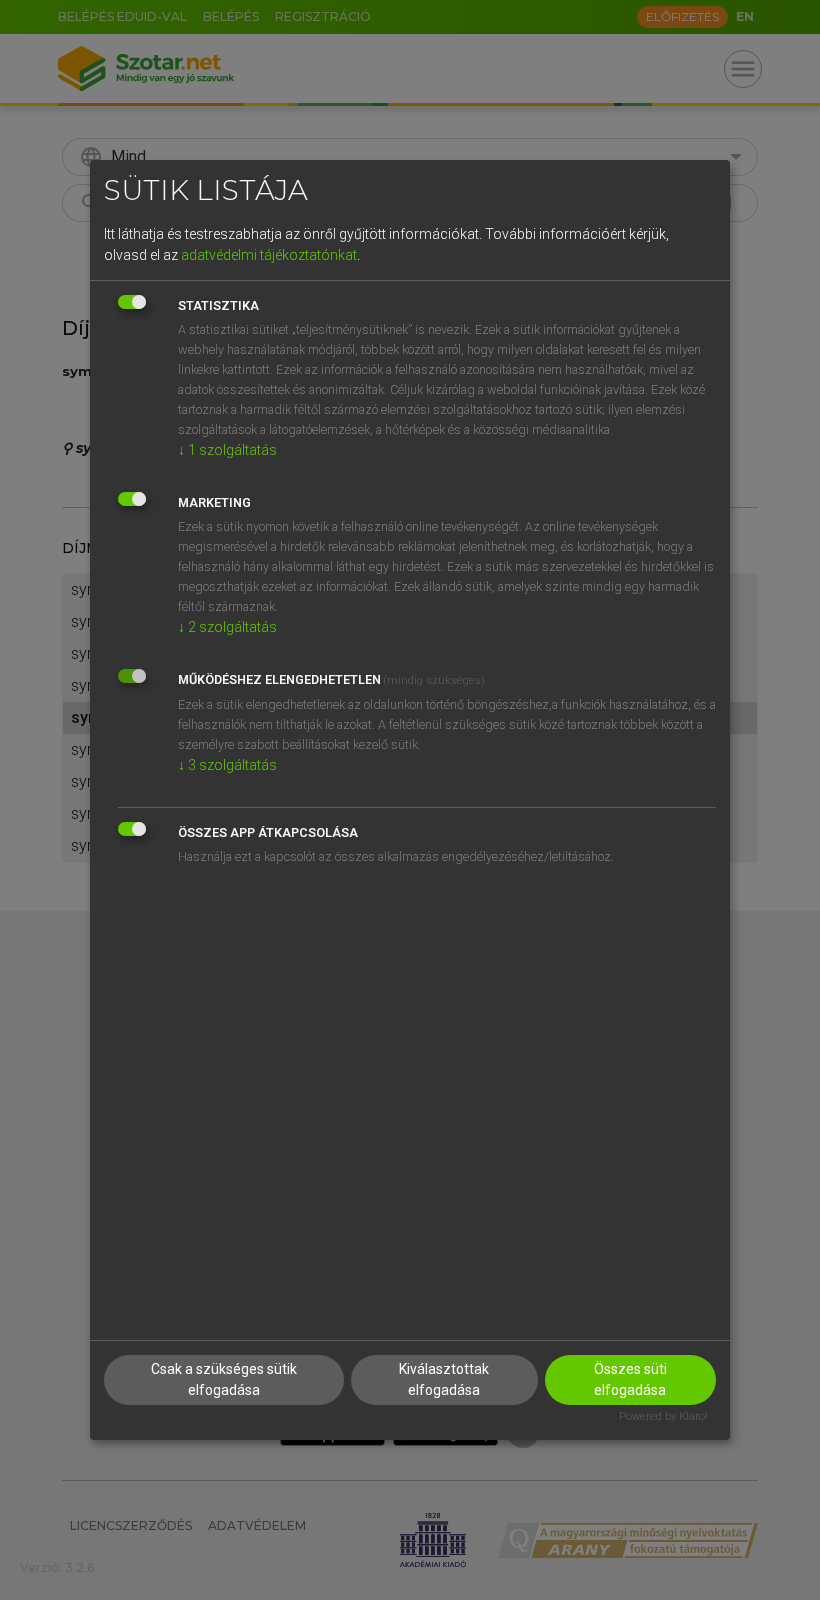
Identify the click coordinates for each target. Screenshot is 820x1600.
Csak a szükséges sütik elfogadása (224, 1379)
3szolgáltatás (227, 765)
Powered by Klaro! (663, 1416)
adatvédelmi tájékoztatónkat (269, 255)
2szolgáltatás (227, 627)
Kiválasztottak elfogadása (444, 1379)
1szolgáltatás (227, 450)
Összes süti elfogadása (630, 1379)
